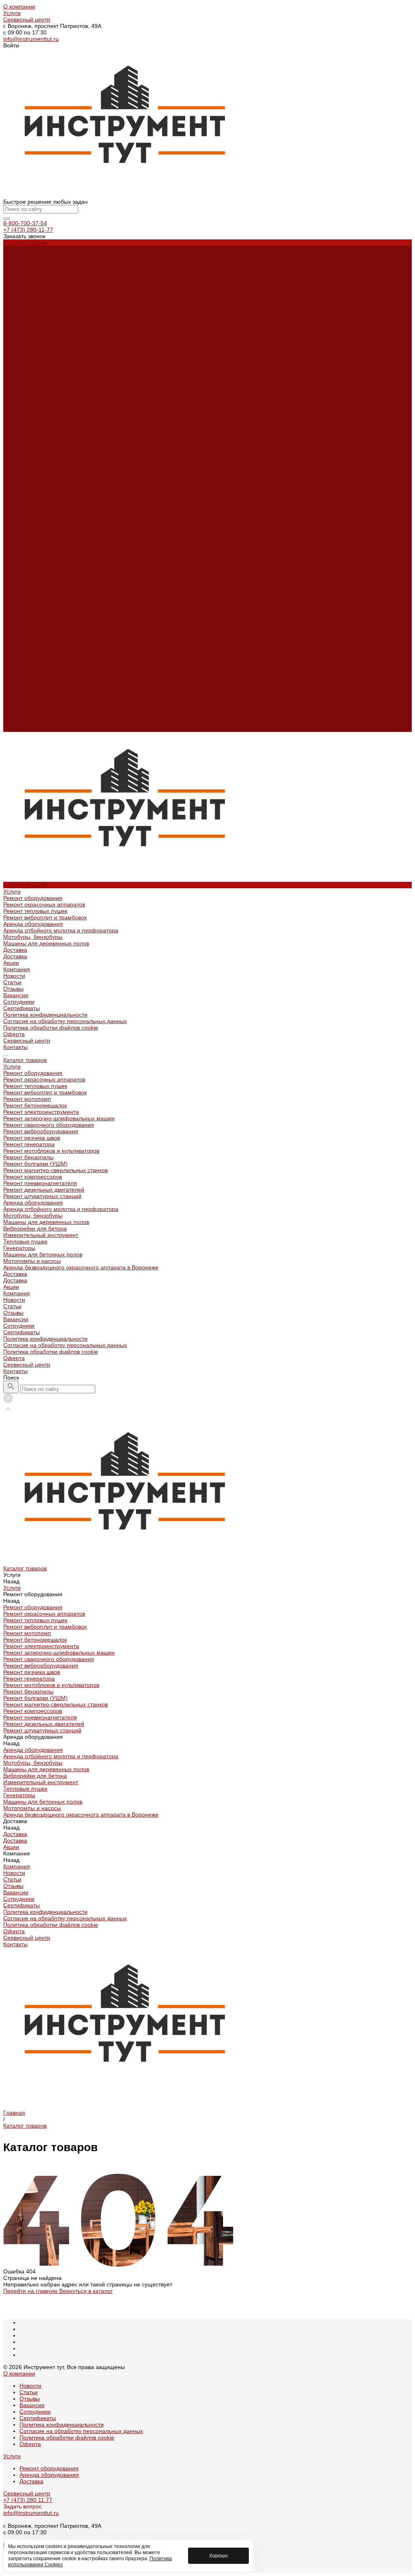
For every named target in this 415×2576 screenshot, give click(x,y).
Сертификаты (21, 366)
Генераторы (19, 606)
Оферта (14, 392)
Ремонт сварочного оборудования (49, 482)
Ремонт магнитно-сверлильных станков (56, 528)
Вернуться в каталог (86, 2291)
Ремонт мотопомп (27, 456)
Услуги (12, 13)
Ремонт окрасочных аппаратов (44, 262)
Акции (11, 644)
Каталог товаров (25, 418)
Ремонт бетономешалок (35, 463)
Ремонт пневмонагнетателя (40, 541)
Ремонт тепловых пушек (35, 269)
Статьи (12, 340)
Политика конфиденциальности (45, 372)
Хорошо (218, 2556)
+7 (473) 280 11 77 (28, 2500)
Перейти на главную (31, 2291)
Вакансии (16, 353)
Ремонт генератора (29, 502)
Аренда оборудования (33, 281)
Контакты (15, 729)
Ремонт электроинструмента (41, 469)
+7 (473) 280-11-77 (28, 230)
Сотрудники (19, 359)
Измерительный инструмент (41, 593)
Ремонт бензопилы (28, 515)
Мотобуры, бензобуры (33, 294)
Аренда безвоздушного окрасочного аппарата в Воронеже (81, 625)
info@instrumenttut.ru (31, 39)
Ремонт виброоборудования (41, 489)
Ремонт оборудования (33, 256)
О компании (19, 6)
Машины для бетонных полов (43, 612)
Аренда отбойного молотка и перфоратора (61, 288)
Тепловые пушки (25, 599)
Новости (14, 333)
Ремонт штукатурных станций (42, 554)
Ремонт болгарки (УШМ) (35, 521)
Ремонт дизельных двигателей (44, 547)
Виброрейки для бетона (35, 586)
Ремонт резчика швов (32, 495)
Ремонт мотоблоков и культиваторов (51, 508)
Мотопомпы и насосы (32, 618)
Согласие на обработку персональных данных (65, 379)
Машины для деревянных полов (46, 301)
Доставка (15, 307)
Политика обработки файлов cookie (51, 385)
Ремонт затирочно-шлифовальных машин (59, 476)
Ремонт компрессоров (33, 534)
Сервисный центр (27, 19)
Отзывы (13, 346)
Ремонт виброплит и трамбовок (45, 275)
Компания (17, 651)
